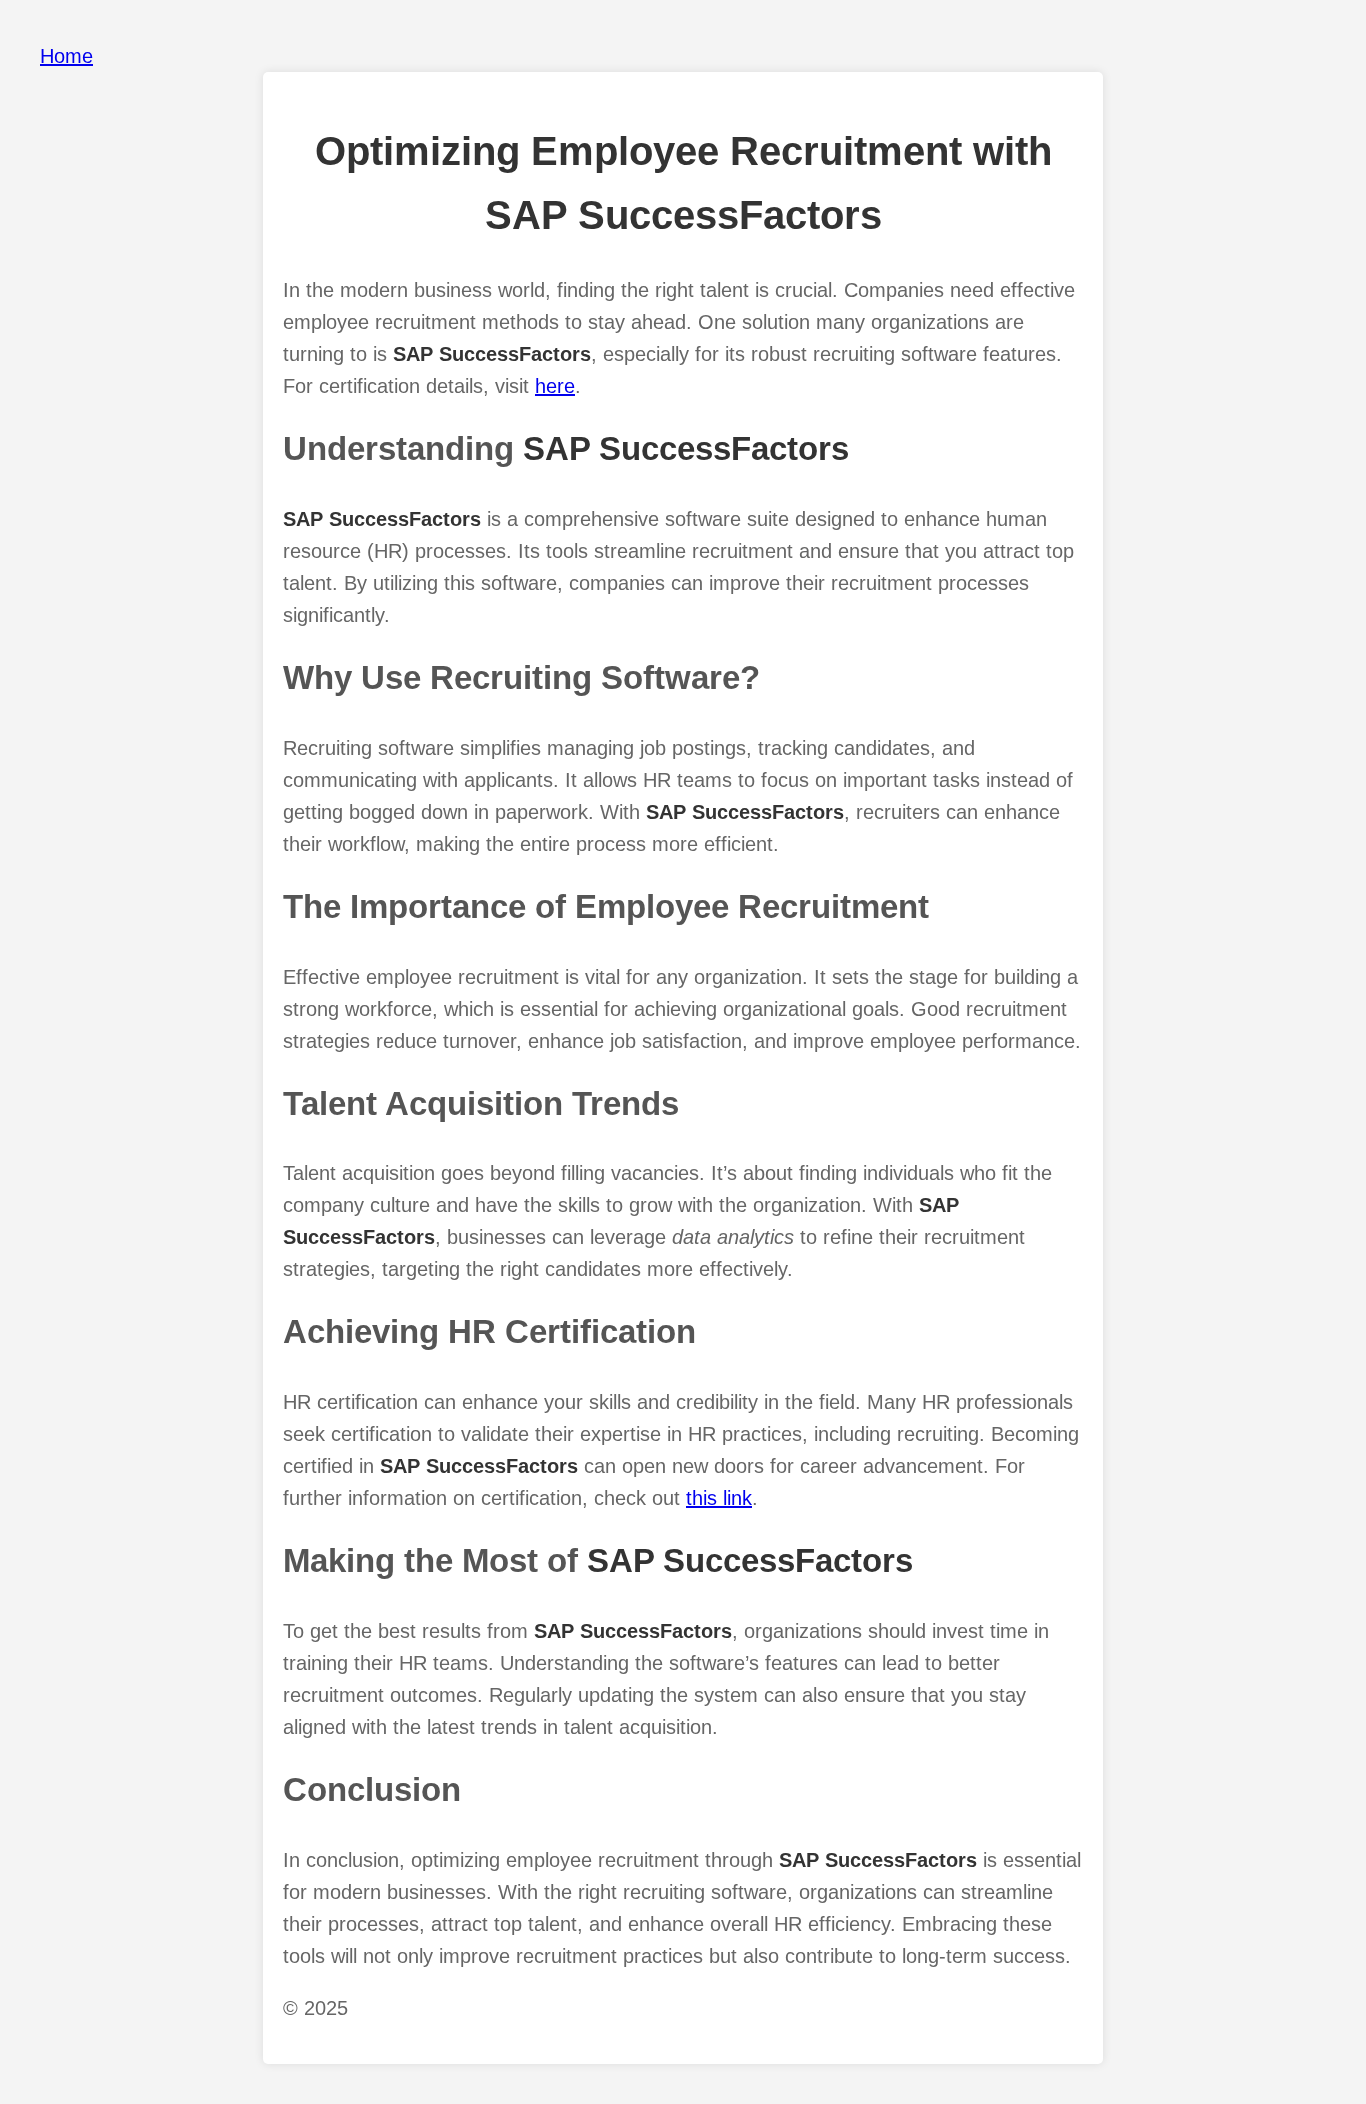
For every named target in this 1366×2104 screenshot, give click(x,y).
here (555, 386)
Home (66, 56)
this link (719, 1498)
